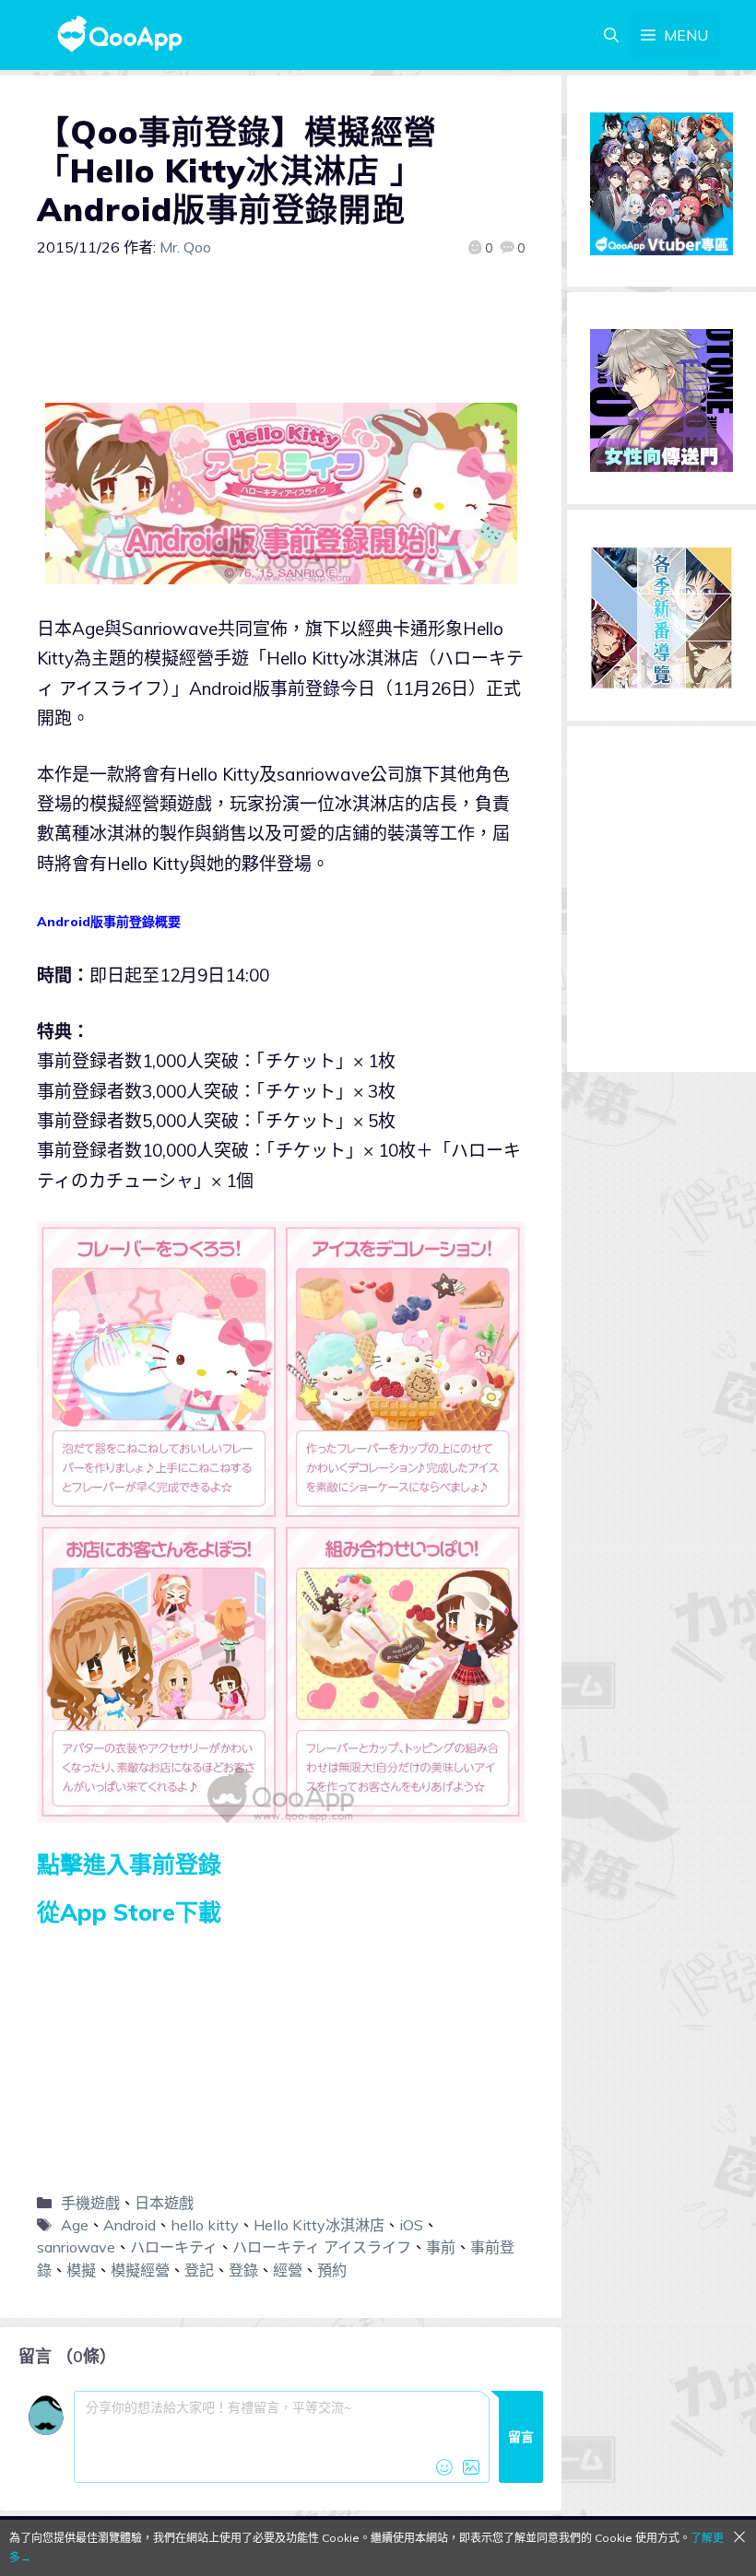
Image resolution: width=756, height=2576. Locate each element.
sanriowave (76, 2247)
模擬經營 (140, 2270)
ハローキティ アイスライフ (322, 2247)
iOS (411, 2225)
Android (130, 2225)
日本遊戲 (164, 2203)
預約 (332, 2270)
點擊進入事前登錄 (129, 1864)
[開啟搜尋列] (611, 35)
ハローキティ (174, 2247)
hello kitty (205, 2225)
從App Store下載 (129, 1912)
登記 (199, 2270)
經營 (288, 2270)
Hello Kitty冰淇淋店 (319, 2225)
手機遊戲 (90, 2203)
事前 (441, 2247)
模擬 (81, 2270)
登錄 (243, 2270)
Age (75, 2225)
